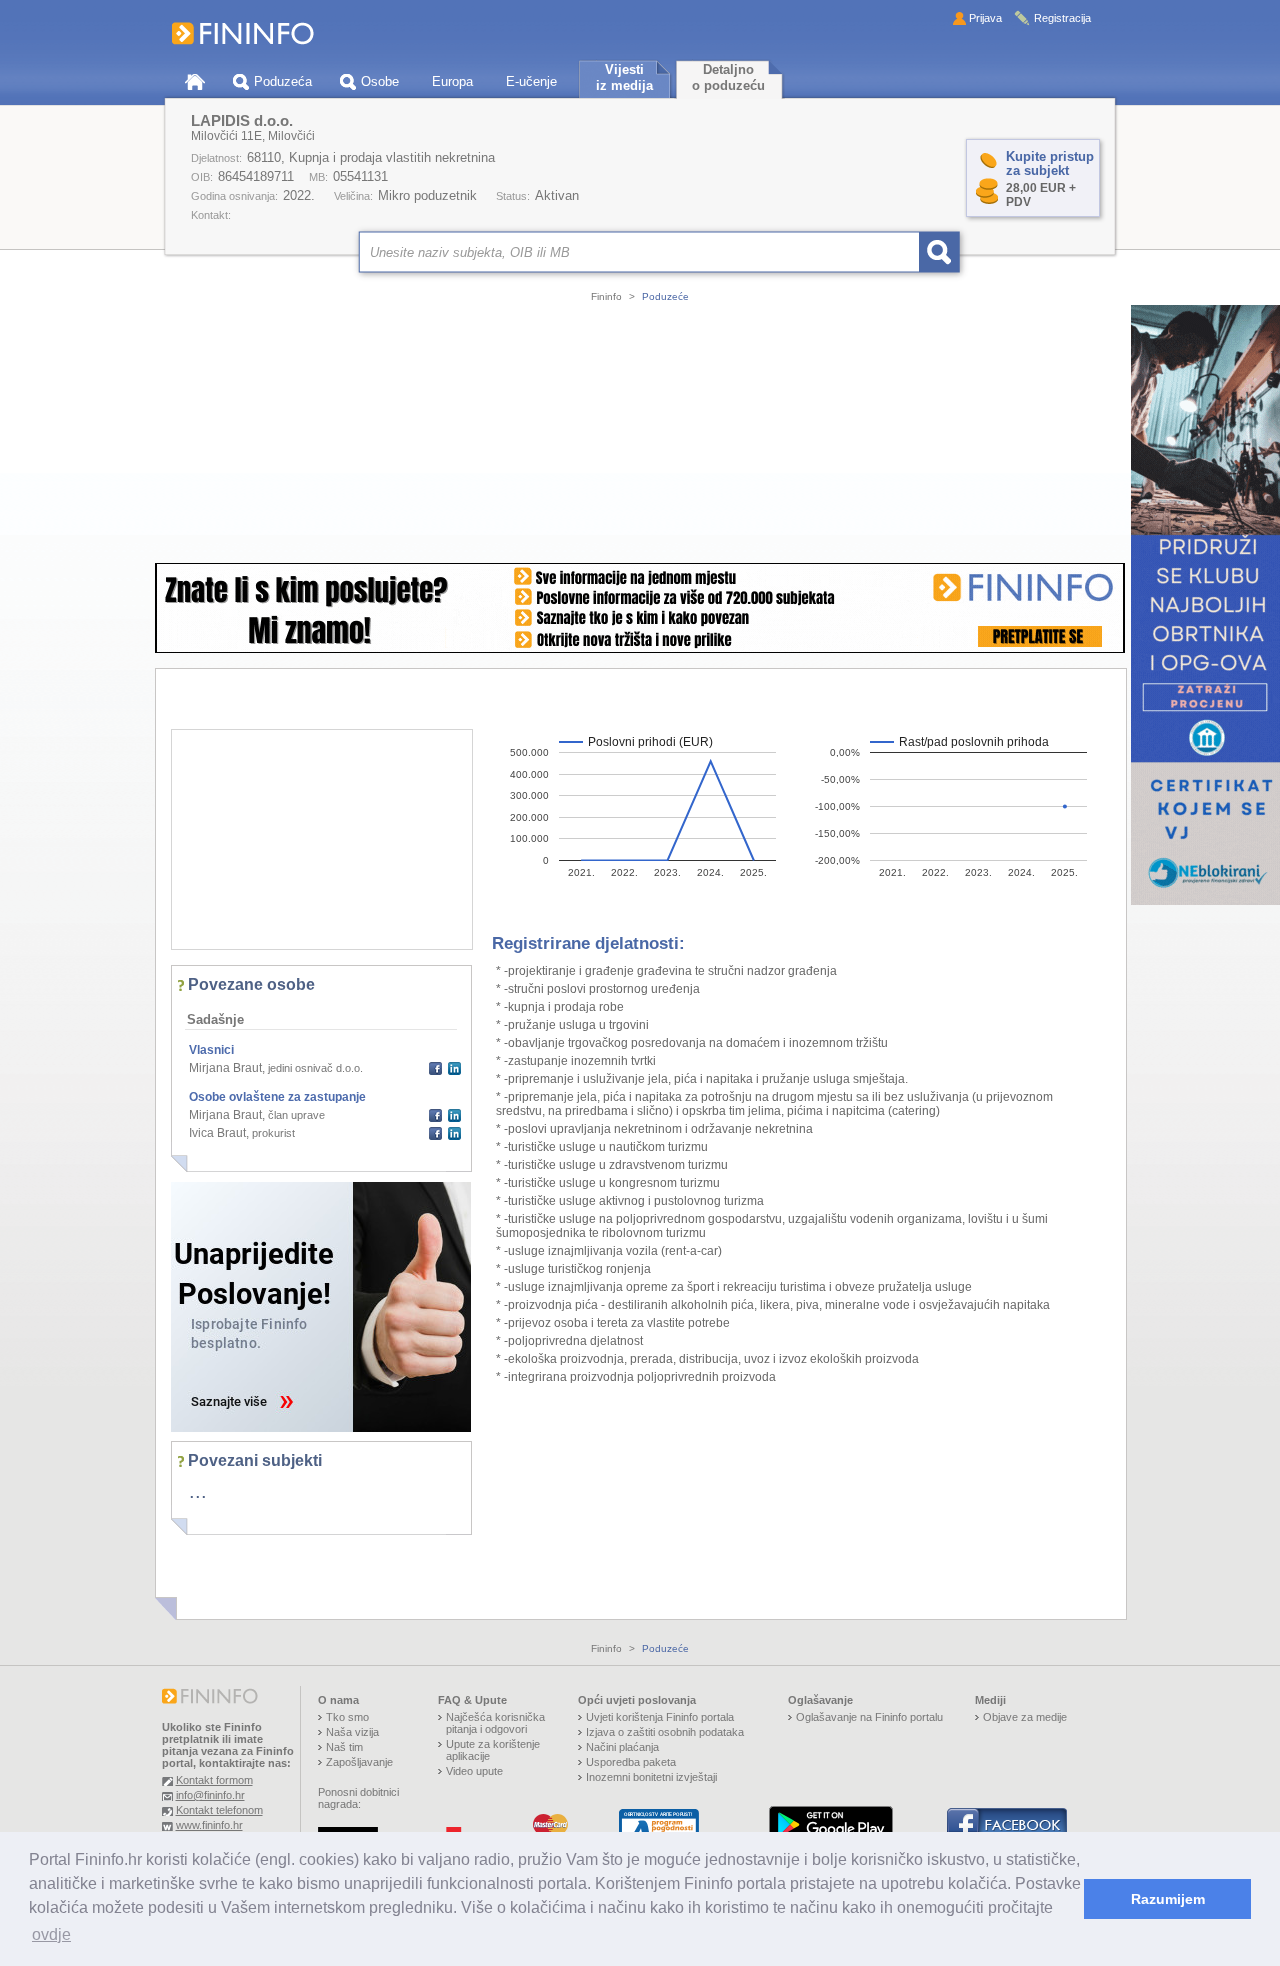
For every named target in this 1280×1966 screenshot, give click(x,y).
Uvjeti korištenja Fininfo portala (660, 1717)
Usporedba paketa (631, 1762)
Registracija (1062, 18)
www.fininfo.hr (209, 1825)
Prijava (985, 18)
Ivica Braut (217, 1133)
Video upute (474, 1771)
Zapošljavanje (359, 1762)
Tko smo (347, 1717)
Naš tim (344, 1747)
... (198, 1491)
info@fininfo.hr (210, 1795)
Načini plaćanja (622, 1747)
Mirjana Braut (225, 1068)
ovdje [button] (51, 1934)
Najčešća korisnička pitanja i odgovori (495, 1723)
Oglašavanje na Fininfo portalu (869, 1717)
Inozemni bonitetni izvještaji (651, 1777)
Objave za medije (1025, 1717)
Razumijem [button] (1168, 1899)
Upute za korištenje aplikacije (493, 1750)
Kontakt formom (214, 1780)
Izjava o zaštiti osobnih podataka (665, 1732)
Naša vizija (352, 1732)
